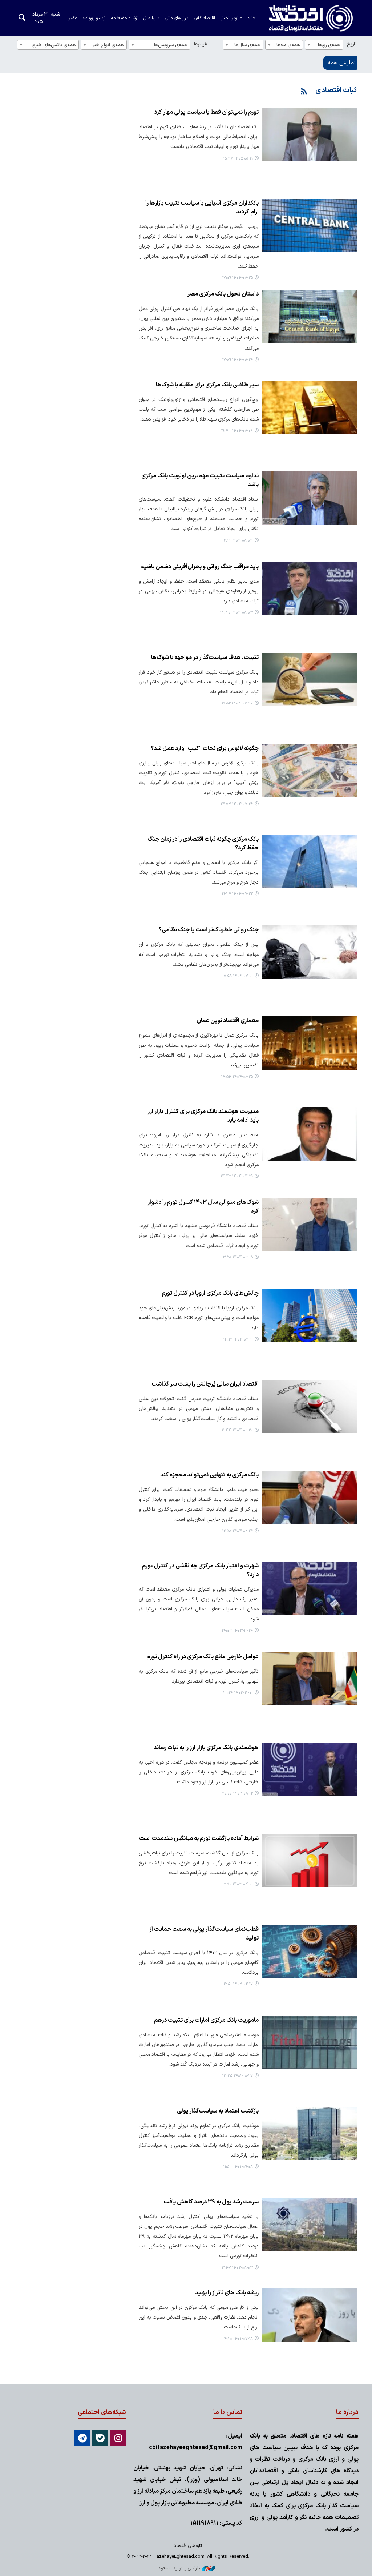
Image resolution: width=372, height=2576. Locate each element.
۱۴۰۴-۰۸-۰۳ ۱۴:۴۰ (236, 613)
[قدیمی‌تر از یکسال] (310, 1134)
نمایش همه (342, 63)
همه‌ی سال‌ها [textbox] (247, 45)
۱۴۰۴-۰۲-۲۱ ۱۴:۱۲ (238, 1340)
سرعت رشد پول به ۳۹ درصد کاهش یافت (211, 2202)
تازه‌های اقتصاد (304, 18)
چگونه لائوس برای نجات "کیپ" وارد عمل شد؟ (205, 748)
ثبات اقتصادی (336, 91)
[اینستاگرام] (118, 2438)
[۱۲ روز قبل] (310, 134)
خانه (252, 18)
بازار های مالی (177, 18)
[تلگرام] (82, 2438)
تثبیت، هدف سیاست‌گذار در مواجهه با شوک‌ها (205, 658)
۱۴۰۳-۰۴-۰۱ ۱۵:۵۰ (238, 1884)
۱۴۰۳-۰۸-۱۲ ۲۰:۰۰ (237, 1794)
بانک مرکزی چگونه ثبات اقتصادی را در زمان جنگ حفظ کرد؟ (203, 844)
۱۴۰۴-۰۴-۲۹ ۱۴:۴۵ (237, 1176)
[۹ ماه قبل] (310, 225)
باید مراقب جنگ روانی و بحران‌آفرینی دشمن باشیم (199, 567)
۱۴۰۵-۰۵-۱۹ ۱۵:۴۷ (238, 159)
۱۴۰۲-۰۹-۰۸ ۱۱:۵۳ (238, 2167)
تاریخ (352, 44)
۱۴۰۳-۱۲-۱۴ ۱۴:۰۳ (237, 1631)
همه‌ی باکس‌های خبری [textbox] (54, 45)
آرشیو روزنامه (94, 18)
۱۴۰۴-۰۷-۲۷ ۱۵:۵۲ (237, 704)
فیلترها (200, 44)
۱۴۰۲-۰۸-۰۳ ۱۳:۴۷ (236, 2268)
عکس (72, 18)
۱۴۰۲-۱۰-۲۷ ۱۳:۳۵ (237, 2076)
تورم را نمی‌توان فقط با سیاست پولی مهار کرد (206, 112)
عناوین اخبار (231, 18)
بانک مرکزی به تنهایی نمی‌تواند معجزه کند (209, 1475)
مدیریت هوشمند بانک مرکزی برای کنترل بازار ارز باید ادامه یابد (203, 1116)
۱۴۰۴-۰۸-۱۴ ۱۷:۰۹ (237, 360)
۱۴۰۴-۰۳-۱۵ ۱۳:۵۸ (237, 1257)
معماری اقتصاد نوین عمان (228, 1021)
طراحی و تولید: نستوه (179, 2568)
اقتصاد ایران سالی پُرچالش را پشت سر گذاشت (205, 1384)
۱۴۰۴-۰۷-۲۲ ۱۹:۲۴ (237, 894)
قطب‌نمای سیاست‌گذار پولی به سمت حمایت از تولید (204, 1934)
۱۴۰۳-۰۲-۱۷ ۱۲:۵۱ (238, 1984)
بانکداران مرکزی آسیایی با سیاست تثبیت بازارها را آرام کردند (202, 208)
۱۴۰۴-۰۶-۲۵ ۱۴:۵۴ (237, 1077)
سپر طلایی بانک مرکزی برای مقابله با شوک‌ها (207, 385)
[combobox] (324, 45)
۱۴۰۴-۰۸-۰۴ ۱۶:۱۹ (238, 541)
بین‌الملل (151, 18)
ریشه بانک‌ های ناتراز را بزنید (227, 2293)
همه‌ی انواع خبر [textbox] (108, 45)
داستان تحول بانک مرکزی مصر (223, 294)
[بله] (100, 2438)
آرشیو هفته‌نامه (124, 18)
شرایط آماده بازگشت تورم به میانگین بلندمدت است (199, 1838)
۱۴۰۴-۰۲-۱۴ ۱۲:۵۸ (237, 1531)
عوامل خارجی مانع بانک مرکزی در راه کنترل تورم (203, 1657)
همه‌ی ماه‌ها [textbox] (288, 45)
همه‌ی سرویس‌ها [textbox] (171, 45)
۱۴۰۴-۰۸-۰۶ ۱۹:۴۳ (237, 431)
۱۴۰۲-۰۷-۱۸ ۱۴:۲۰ (238, 2339)
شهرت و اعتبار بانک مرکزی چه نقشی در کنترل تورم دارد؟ (200, 1570)
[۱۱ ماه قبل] (310, 1043)
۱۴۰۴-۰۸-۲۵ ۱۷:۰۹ (237, 278)
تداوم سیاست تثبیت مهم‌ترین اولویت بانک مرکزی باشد (200, 480)
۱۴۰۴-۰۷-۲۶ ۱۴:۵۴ (237, 804)
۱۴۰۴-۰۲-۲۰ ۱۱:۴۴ (237, 1430)
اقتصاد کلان (205, 18)
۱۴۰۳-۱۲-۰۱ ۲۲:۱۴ (238, 1693)
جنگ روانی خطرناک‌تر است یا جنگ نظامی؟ (209, 930)
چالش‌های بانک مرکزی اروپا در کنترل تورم (210, 1293)
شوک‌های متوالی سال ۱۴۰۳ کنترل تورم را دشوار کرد (203, 1207)
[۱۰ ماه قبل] (310, 680)
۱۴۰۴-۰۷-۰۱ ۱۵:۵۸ (238, 976)
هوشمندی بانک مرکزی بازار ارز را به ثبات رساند (206, 1748)
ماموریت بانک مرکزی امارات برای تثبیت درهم (206, 2020)
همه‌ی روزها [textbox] (329, 45)
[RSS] (304, 92)
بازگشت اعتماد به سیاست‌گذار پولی (218, 2111)
